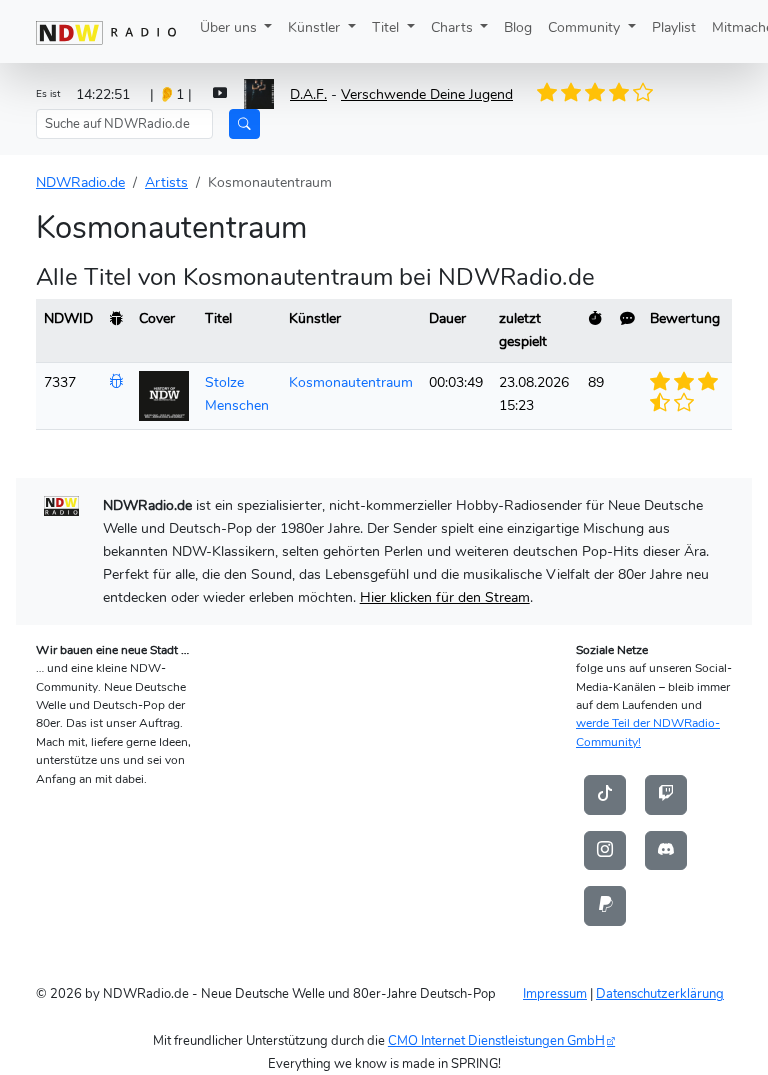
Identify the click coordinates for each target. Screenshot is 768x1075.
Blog (518, 27)
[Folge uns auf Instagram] (605, 850)
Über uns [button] (230, 27)
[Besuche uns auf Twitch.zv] (666, 794)
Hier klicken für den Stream (445, 597)
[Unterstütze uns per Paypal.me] (605, 905)
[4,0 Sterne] (624, 93)
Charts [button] (454, 27)
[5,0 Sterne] (647, 93)
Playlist (674, 27)
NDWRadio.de (80, 182)
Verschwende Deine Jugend (427, 94)
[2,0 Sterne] (578, 93)
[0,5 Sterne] (543, 93)
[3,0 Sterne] (601, 93)
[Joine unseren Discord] (666, 850)
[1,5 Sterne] (566, 93)
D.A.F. (308, 94)
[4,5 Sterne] (636, 93)
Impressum (555, 993)
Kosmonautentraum (351, 382)
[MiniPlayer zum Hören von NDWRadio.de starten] (220, 94)
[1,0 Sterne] (555, 93)
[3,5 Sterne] (613, 93)
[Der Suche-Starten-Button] (244, 124)
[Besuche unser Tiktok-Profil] (605, 794)
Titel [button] (387, 27)
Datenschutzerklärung (660, 993)
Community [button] (586, 27)
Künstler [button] (316, 27)
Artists (166, 182)
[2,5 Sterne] (589, 93)
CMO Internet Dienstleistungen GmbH (496, 1040)
